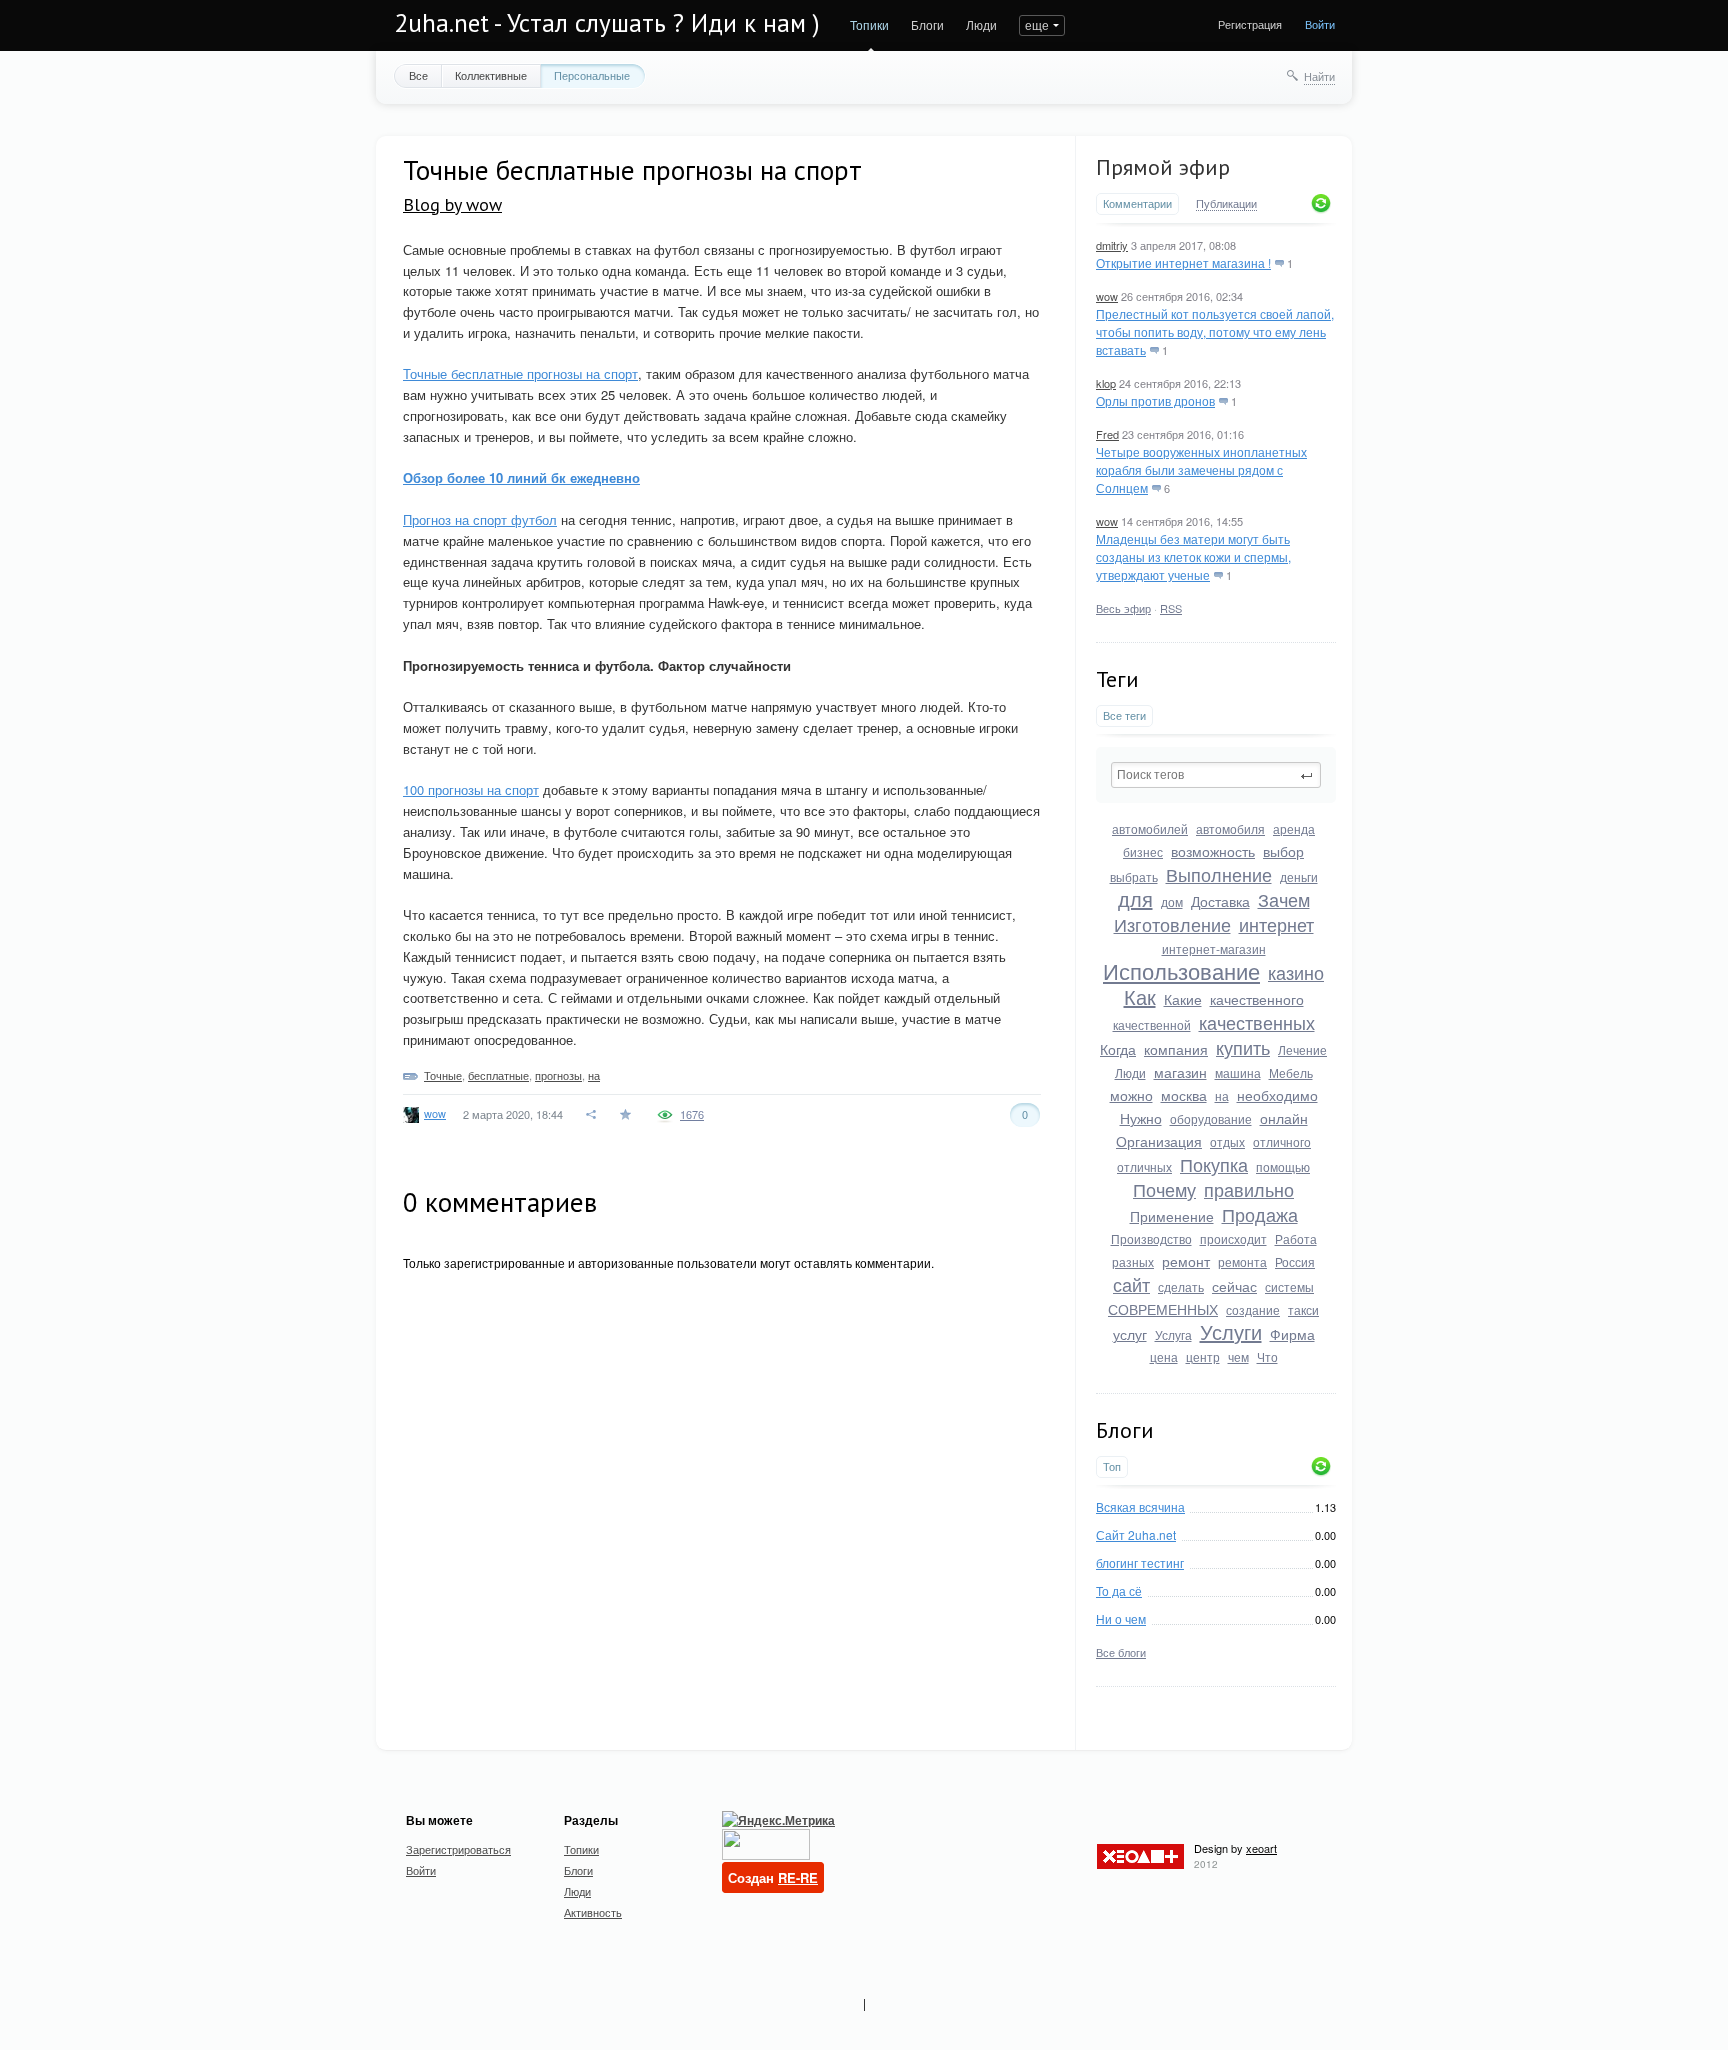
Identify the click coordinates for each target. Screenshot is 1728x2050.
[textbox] (1216, 775)
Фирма (1292, 1334)
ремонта (1242, 1261)
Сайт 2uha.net (1136, 1534)
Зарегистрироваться (458, 1849)
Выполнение (1219, 874)
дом (1172, 901)
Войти (1320, 24)
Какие (1183, 999)
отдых (1227, 1141)
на (1222, 1095)
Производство (1151, 1238)
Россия (1295, 1261)
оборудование (1211, 1118)
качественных (1257, 1022)
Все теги (1124, 715)
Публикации (1226, 204)
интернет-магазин (1214, 948)
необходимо (1277, 1095)
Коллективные (491, 75)
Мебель (1291, 1072)
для (1135, 898)
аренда (1294, 828)
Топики (869, 24)
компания (1176, 1049)
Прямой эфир (1163, 167)
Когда (1118, 1049)
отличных (1144, 1166)
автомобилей (1150, 828)
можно (1131, 1095)
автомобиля (1230, 828)
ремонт (1186, 1261)
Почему (1164, 1189)
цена (1164, 1356)
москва (1184, 1095)
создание (1253, 1309)
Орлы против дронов (1155, 400)
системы (1289, 1286)
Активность (593, 1912)
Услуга (1173, 1334)
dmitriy (1112, 245)
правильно (1249, 1189)
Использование (1181, 970)
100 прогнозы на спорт (471, 789)
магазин (1180, 1072)
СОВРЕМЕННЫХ (1163, 1309)
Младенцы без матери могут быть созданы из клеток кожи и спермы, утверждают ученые (1193, 556)
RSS (1171, 608)
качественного (1257, 999)
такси (1303, 1309)
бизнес (1143, 851)
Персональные (592, 75)
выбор (1283, 851)
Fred (1107, 434)
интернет (1276, 924)
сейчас (1234, 1286)
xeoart (1261, 1848)
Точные (443, 1075)
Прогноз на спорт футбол (480, 519)
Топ (1112, 1466)
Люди (981, 24)
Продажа (1260, 1214)
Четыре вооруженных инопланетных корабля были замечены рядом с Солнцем (1201, 469)
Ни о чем (1121, 1618)
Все (418, 75)
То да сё (1119, 1590)
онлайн (1284, 1118)
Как (1140, 996)
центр (1203, 1356)
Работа (1296, 1238)
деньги (1299, 876)
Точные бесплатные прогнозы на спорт (520, 373)
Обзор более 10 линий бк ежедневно (521, 477)
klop (1106, 383)
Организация (1159, 1141)
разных (1133, 1261)
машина (1238, 1072)
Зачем (1284, 899)
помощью (1283, 1166)
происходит (1233, 1238)
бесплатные (498, 1075)
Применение (1172, 1216)
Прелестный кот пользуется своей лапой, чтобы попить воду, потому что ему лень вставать (1215, 331)
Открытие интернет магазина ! (1183, 262)
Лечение (1302, 1049)
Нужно (1141, 1118)
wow (1107, 296)
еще (1037, 24)
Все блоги (1121, 1652)
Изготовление (1172, 924)
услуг (1130, 1334)
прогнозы (558, 1075)
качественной (1152, 1024)
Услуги (1231, 1331)
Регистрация (1250, 24)
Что (1267, 1356)
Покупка (1214, 1164)
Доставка (1220, 901)
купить (1243, 1047)
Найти (1319, 76)
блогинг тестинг (1140, 1562)
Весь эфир (1123, 608)
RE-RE (798, 1877)
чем (1238, 1356)
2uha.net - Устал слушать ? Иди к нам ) (607, 23)
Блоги (927, 24)
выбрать (1134, 876)
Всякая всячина (1140, 1506)
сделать (1181, 1286)
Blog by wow (452, 204)
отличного (1282, 1141)
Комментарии (1137, 203)
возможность (1213, 851)
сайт (1131, 1284)
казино (1296, 972)
